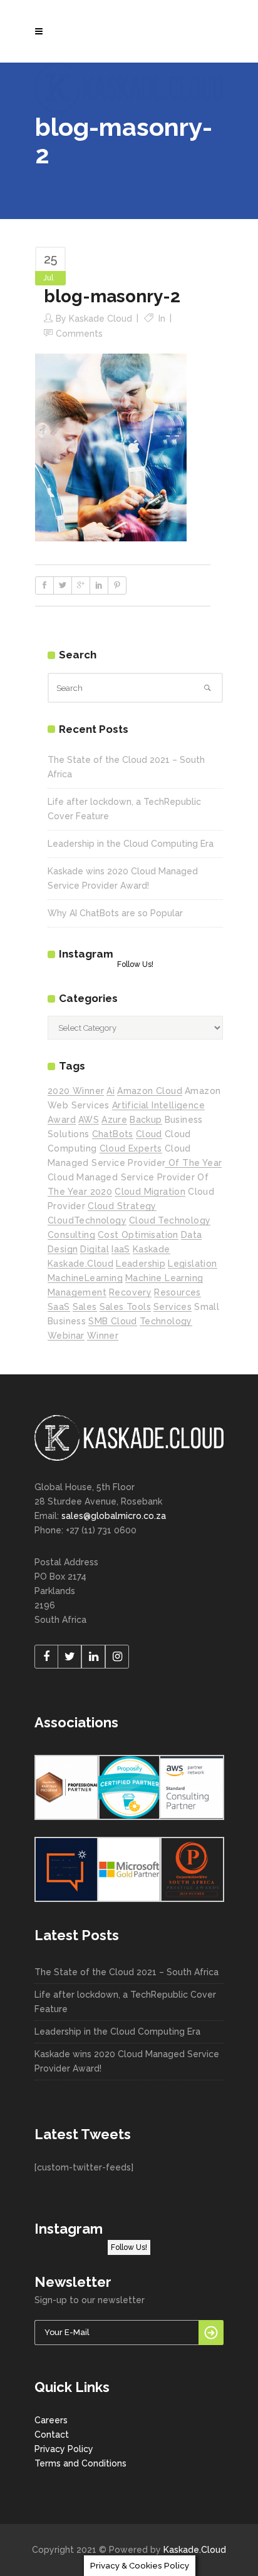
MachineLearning (85, 1278)
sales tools (125, 1307)
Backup (146, 1120)
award (62, 1120)
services (173, 1307)
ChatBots (113, 1134)
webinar (66, 1336)
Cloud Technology (170, 1220)
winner (103, 1336)
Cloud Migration (150, 1192)
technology (166, 1321)
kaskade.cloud (80, 1264)
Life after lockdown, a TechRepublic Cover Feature (125, 2002)
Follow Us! (135, 964)
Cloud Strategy (122, 1206)
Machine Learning (164, 1278)
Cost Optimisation (138, 1235)
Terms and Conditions (80, 2463)
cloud (149, 1134)
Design (63, 1249)
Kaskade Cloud (101, 319)
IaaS (121, 1249)
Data (192, 1235)
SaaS (59, 1307)
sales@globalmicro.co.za (114, 1516)
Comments (79, 334)
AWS (89, 1120)
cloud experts (131, 1148)
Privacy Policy (64, 2449)
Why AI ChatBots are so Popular (115, 913)
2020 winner (76, 1091)
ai (111, 1091)
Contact (52, 2435)
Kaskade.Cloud (195, 2550)
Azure (114, 1120)
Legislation (192, 1264)
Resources (178, 1292)
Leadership (141, 1264)
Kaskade (152, 1249)
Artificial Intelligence (158, 1105)
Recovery (130, 1292)
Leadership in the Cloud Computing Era (131, 844)
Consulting (71, 1235)
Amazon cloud (150, 1091)
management (77, 1292)
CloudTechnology (87, 1220)
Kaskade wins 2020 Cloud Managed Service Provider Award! (127, 2061)
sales (85, 1307)
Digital (95, 1249)
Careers (51, 2420)
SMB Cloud (113, 1321)
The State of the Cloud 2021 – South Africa (126, 1972)
